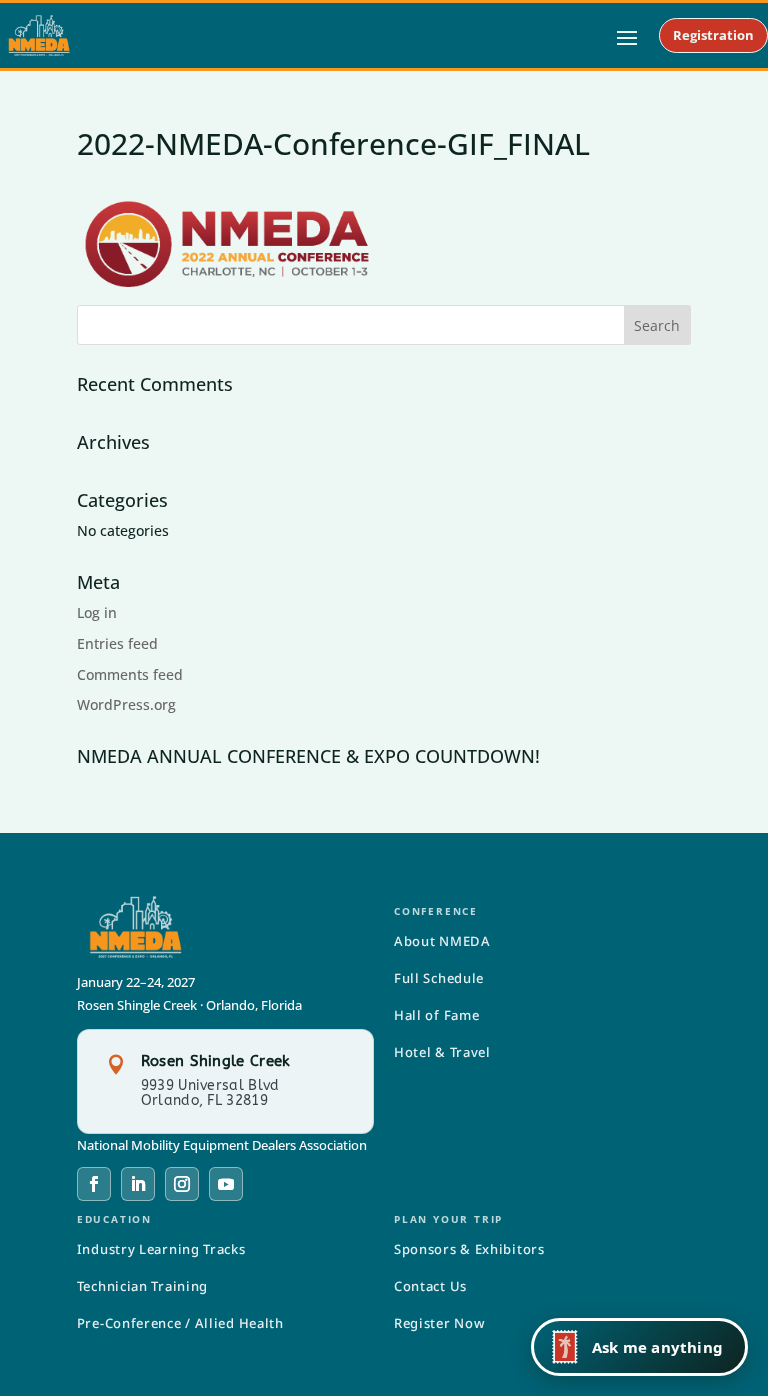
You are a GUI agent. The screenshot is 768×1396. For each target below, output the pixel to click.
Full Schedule (439, 978)
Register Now (439, 1323)
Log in (97, 612)
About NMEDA (442, 941)
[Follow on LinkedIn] (138, 1184)
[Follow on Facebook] (94, 1184)
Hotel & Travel (442, 1052)
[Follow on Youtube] (226, 1184)
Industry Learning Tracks (161, 1249)
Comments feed (130, 674)
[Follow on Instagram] (182, 1184)
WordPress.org (126, 704)
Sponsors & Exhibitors (469, 1249)
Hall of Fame (436, 1015)
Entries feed (117, 643)
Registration (713, 35)
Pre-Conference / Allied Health (180, 1323)
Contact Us (430, 1286)
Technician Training (142, 1286)
